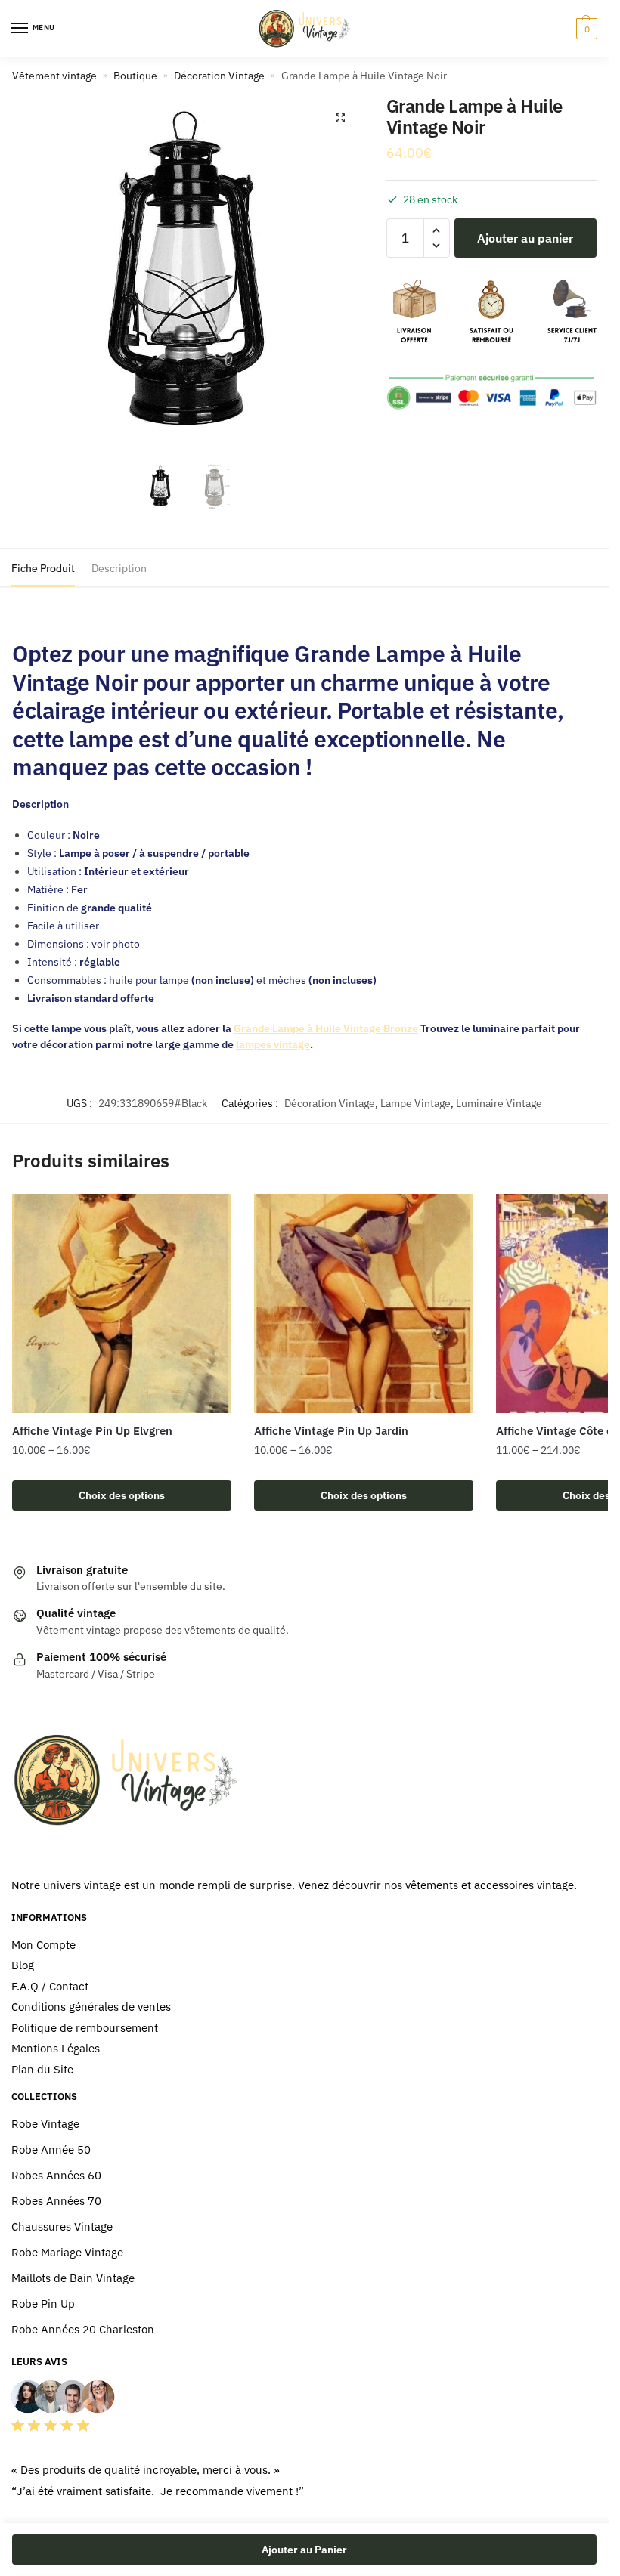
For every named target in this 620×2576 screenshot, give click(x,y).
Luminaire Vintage (499, 1103)
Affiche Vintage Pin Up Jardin (331, 1431)
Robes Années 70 (56, 2201)
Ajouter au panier (525, 238)
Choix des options (122, 1495)
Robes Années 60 (56, 2175)
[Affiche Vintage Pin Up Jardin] (364, 1303)
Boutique (135, 76)
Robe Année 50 (51, 2149)
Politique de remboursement (85, 2028)
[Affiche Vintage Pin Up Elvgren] (122, 1303)
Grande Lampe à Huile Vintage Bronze (326, 1028)
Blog (23, 1965)
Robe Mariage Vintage (67, 2252)
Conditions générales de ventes (91, 2007)
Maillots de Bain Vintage (73, 2278)
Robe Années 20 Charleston (83, 2329)
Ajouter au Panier (304, 2550)
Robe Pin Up (43, 2304)
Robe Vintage (45, 2124)
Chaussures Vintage (62, 2227)
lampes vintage (273, 1044)
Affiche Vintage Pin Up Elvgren (92, 1431)
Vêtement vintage (54, 76)
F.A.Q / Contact (50, 1986)
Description (119, 568)
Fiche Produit (43, 568)
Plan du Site (42, 2069)
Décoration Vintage (219, 76)
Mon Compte (43, 1945)
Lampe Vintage (415, 1103)
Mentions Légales (56, 2048)
